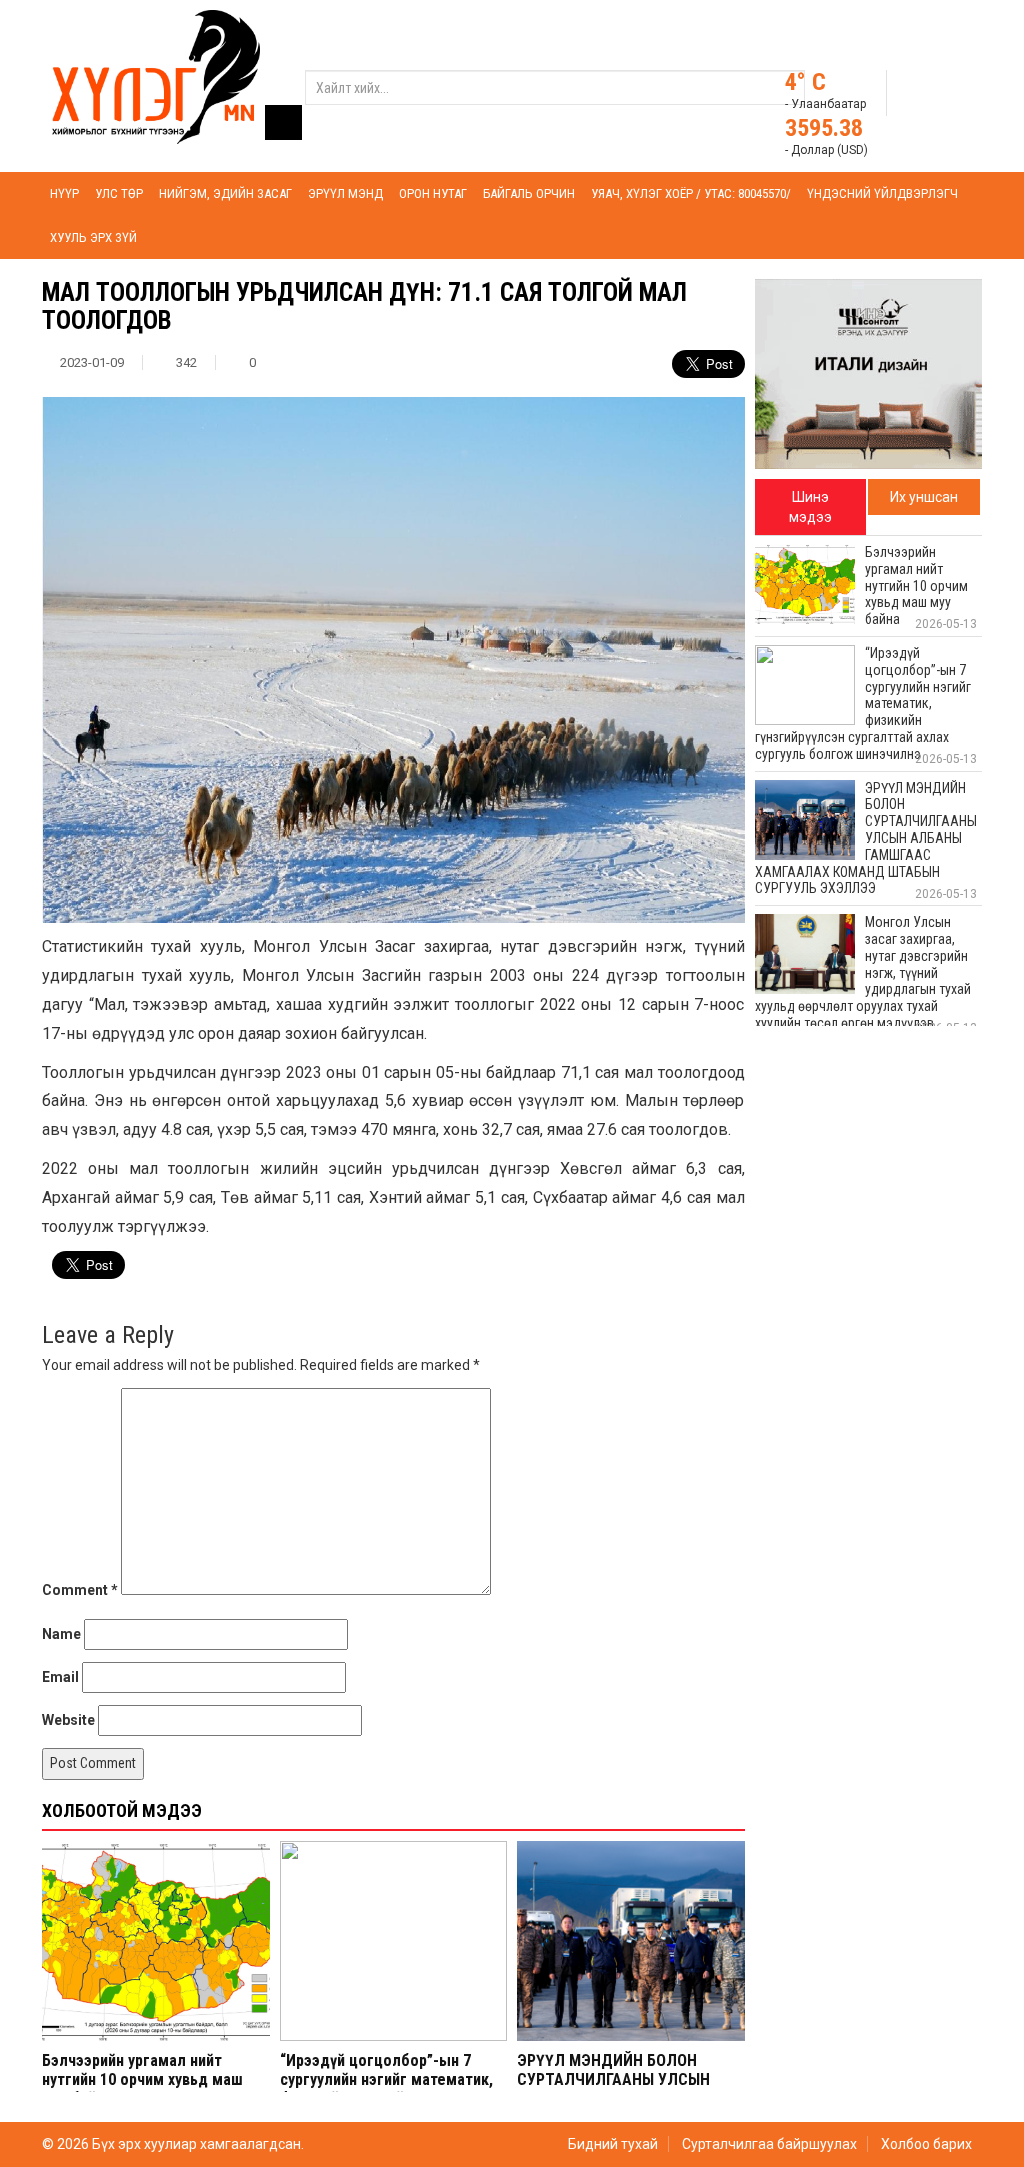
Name (61, 1634)
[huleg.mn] (156, 76)
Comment (80, 1590)
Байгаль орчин (529, 193)
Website (68, 1720)
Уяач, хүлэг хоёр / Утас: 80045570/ (691, 193)
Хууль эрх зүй (93, 237)
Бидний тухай (613, 2144)
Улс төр (119, 193)
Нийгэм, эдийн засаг (225, 193)
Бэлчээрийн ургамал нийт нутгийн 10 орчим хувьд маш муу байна (142, 2079)
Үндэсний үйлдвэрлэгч (882, 193)
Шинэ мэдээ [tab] (810, 507)
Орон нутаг (433, 193)
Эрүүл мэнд (345, 193)
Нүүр (64, 193)
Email (60, 1677)
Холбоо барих (926, 2144)
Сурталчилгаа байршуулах (769, 2144)
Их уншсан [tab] (924, 497)
